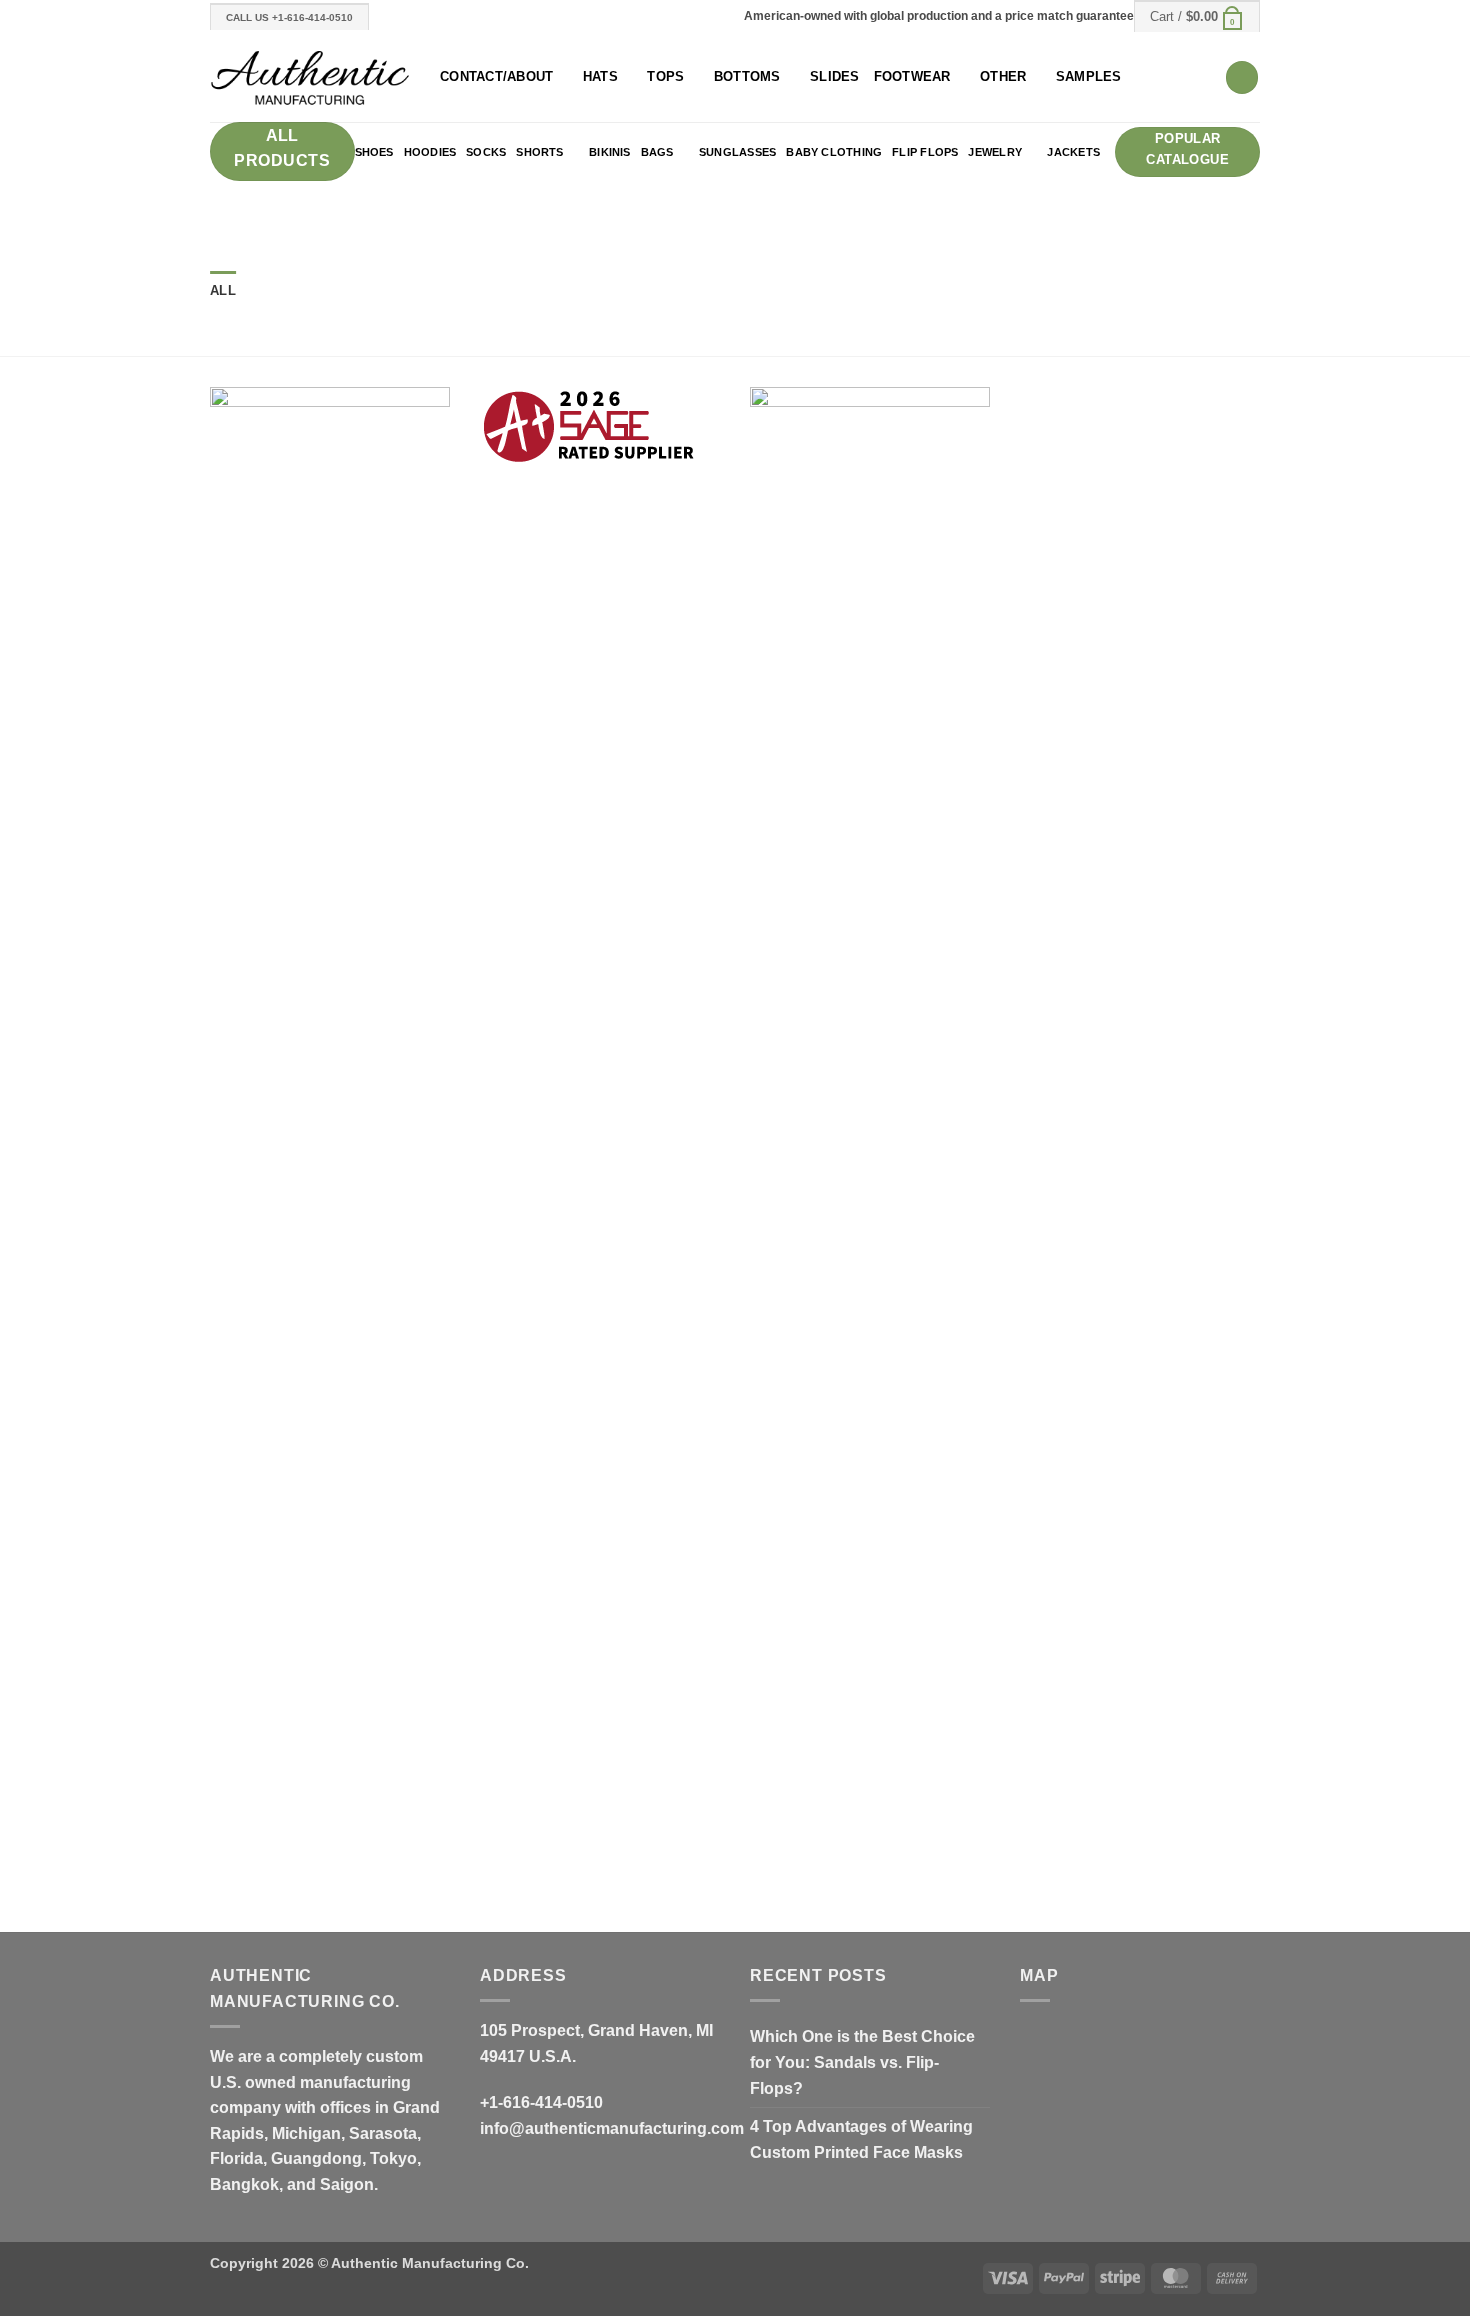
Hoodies (430, 152)
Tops (665, 76)
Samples (1089, 76)
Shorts (539, 152)
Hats (600, 76)
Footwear (912, 76)
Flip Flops (925, 152)
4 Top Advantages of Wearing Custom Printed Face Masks (861, 2139)
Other (1003, 76)
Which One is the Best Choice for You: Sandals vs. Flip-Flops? (862, 2062)
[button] (1197, 16)
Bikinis (610, 152)
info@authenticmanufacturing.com (612, 2128)
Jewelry (995, 152)
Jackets (1073, 152)
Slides (835, 76)
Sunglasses (737, 152)
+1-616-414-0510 (541, 2102)
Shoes (374, 152)
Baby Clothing (834, 152)
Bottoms (747, 76)
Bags (657, 152)
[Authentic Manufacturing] (310, 77)
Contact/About (496, 76)
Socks (486, 152)
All (223, 290)
